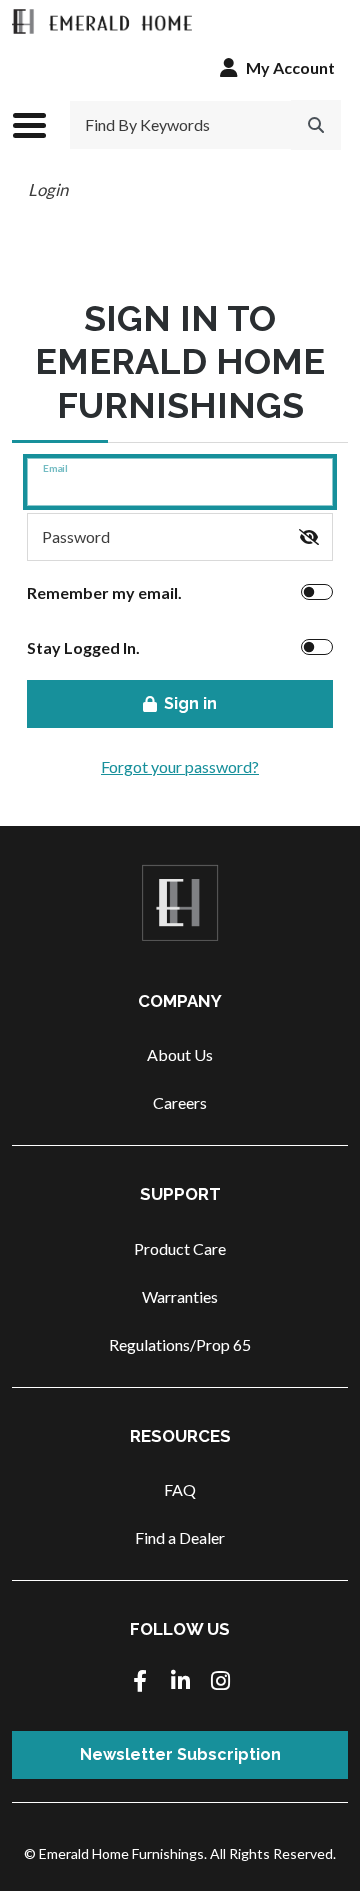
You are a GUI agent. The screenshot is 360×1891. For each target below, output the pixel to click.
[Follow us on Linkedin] (180, 1682)
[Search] (316, 125)
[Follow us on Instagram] (220, 1682)
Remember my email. (104, 592)
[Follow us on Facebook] (140, 1682)
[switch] (309, 537)
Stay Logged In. (83, 647)
